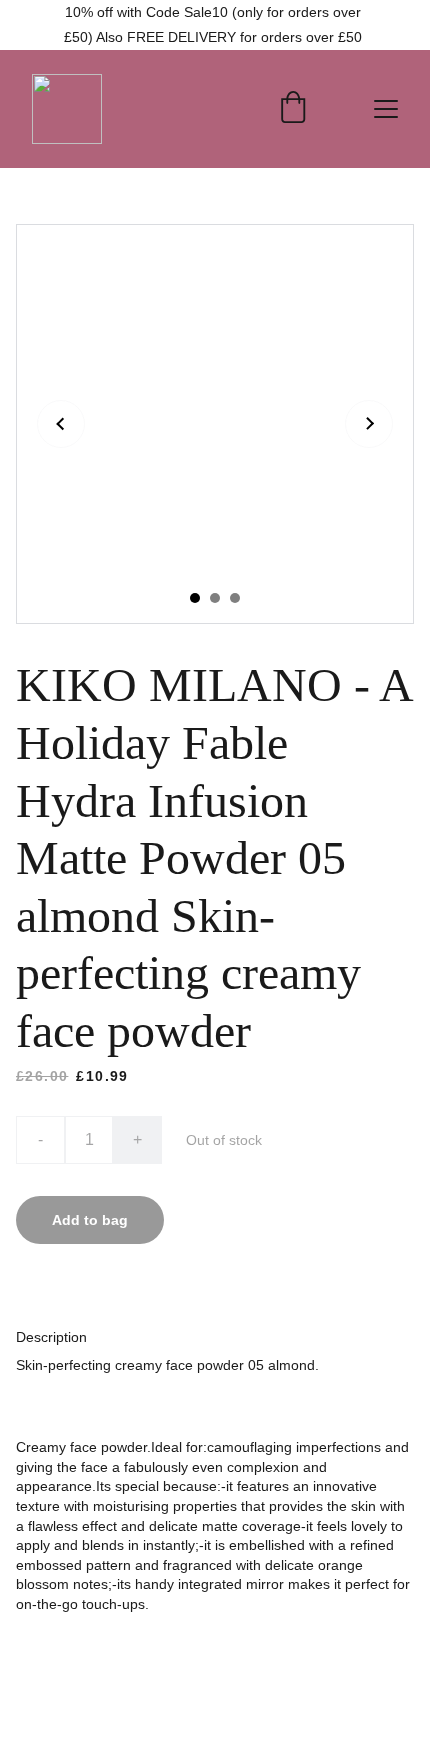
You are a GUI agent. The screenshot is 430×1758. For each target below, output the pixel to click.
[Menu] (386, 109)
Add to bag (90, 1220)
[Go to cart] (293, 109)
